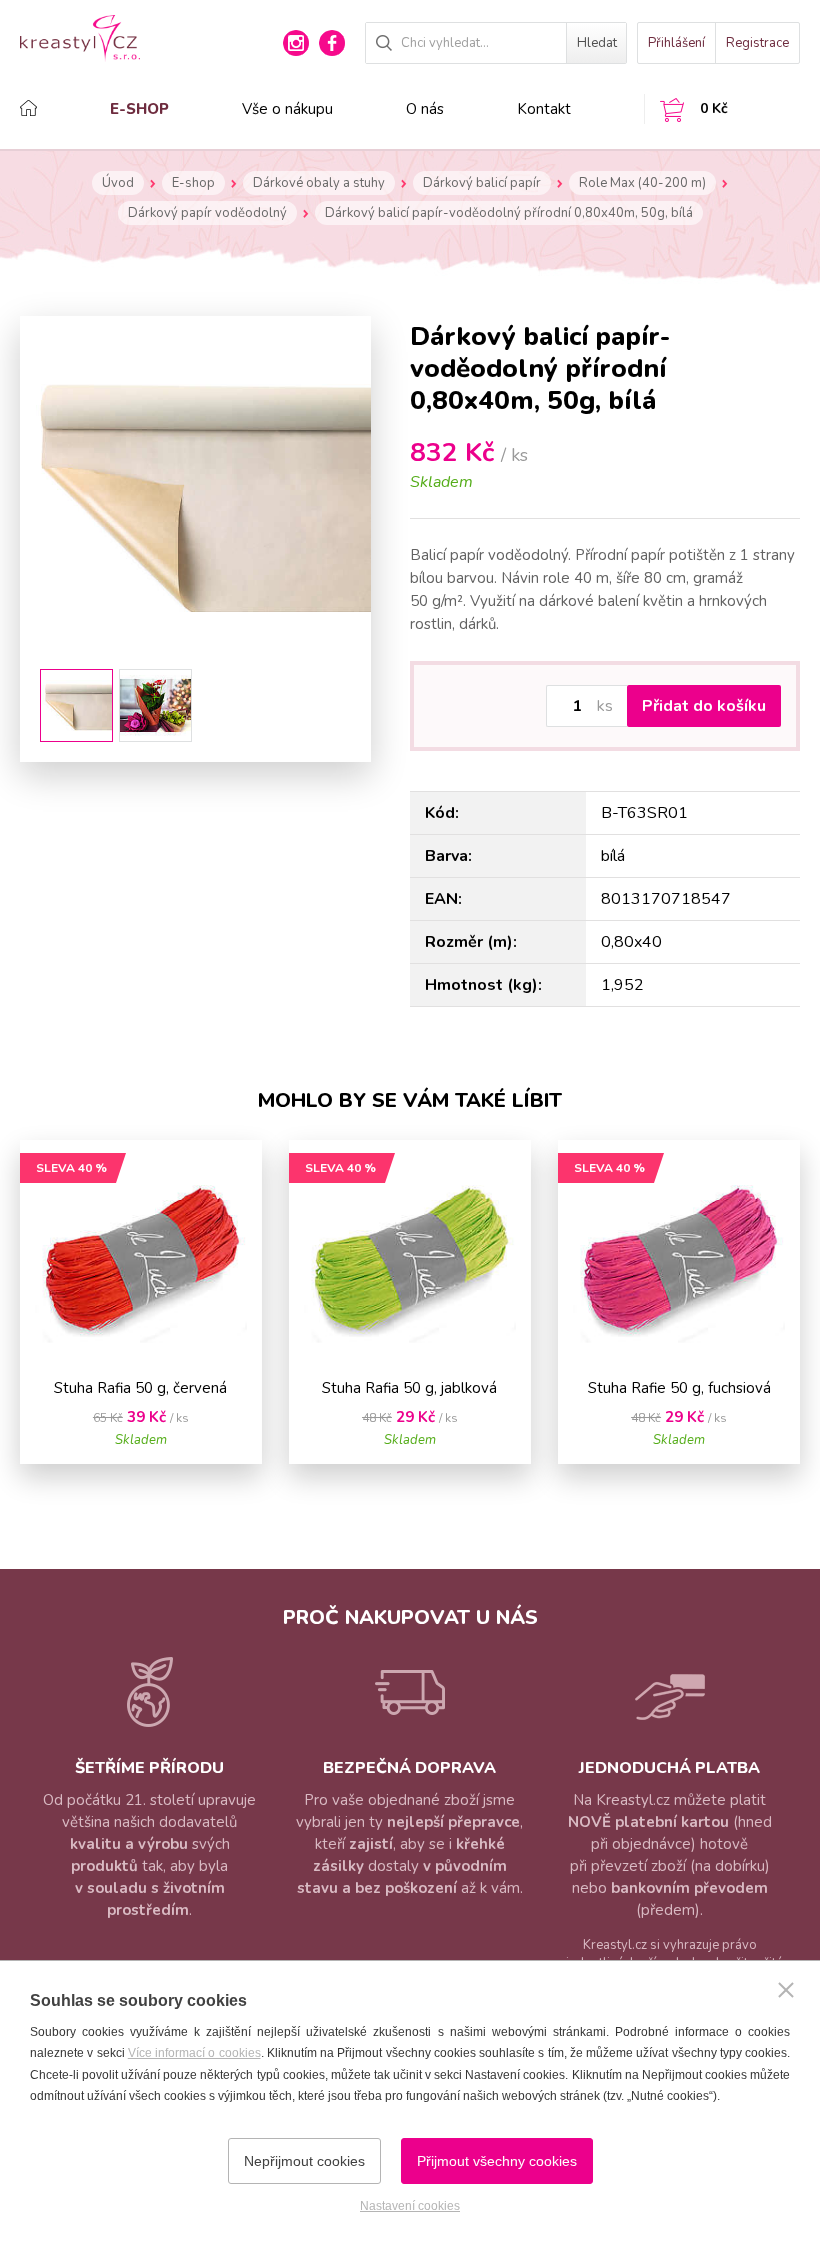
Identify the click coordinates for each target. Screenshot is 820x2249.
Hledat (597, 43)
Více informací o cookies (194, 2053)
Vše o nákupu (287, 109)
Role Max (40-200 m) (642, 183)
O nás (425, 109)
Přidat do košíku (704, 706)
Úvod (118, 183)
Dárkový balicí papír (482, 183)
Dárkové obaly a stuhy (319, 183)
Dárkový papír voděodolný (207, 213)
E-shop (139, 109)
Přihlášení (676, 43)
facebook (332, 43)
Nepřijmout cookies (304, 2161)
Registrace (757, 43)
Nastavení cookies (410, 2206)
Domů (57, 108)
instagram (296, 43)
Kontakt (544, 109)
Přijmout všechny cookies (497, 2161)
